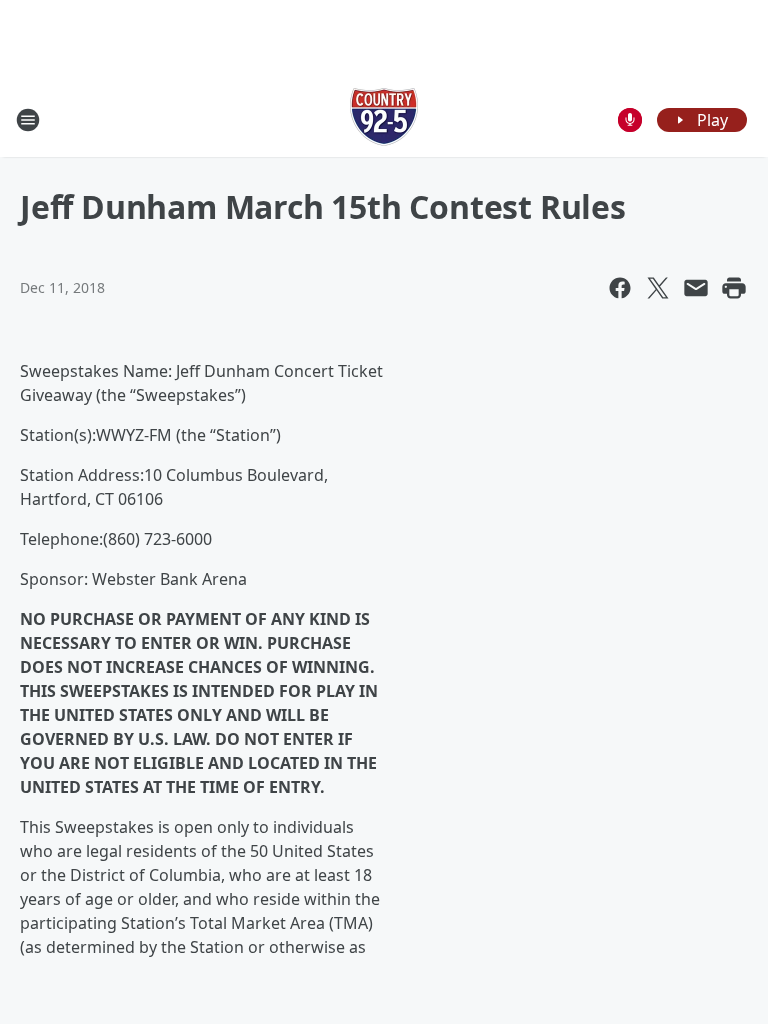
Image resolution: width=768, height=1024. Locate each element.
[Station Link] (384, 119)
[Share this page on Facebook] (620, 288)
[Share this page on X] (658, 288)
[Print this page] (734, 288)
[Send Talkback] (630, 120)
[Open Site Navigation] (28, 120)
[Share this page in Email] (696, 288)
